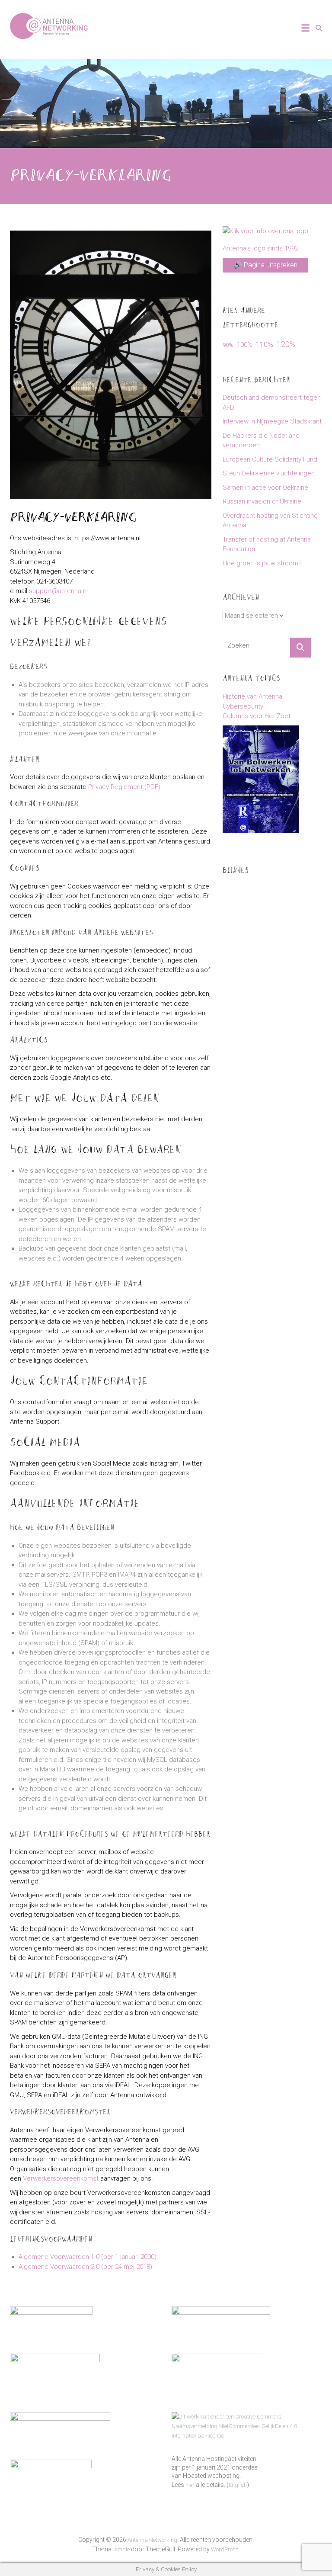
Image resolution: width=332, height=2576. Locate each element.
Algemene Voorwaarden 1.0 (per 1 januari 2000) (88, 2257)
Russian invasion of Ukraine (262, 501)
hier (190, 2485)
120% (286, 344)
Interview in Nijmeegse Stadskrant (272, 421)
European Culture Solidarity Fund (270, 459)
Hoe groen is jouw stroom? (262, 563)
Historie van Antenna (252, 696)
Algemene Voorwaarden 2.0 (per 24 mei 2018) (85, 2267)
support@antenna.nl (58, 591)
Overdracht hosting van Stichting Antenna (270, 521)
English (238, 2485)
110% (265, 345)
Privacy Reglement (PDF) (124, 787)
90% (228, 345)
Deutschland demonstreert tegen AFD (272, 403)
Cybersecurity (243, 706)
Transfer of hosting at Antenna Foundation (267, 544)
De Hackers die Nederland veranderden (261, 441)
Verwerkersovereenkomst (61, 2178)
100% (245, 345)
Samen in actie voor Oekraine (265, 488)
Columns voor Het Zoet (257, 716)
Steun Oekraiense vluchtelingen (269, 473)
